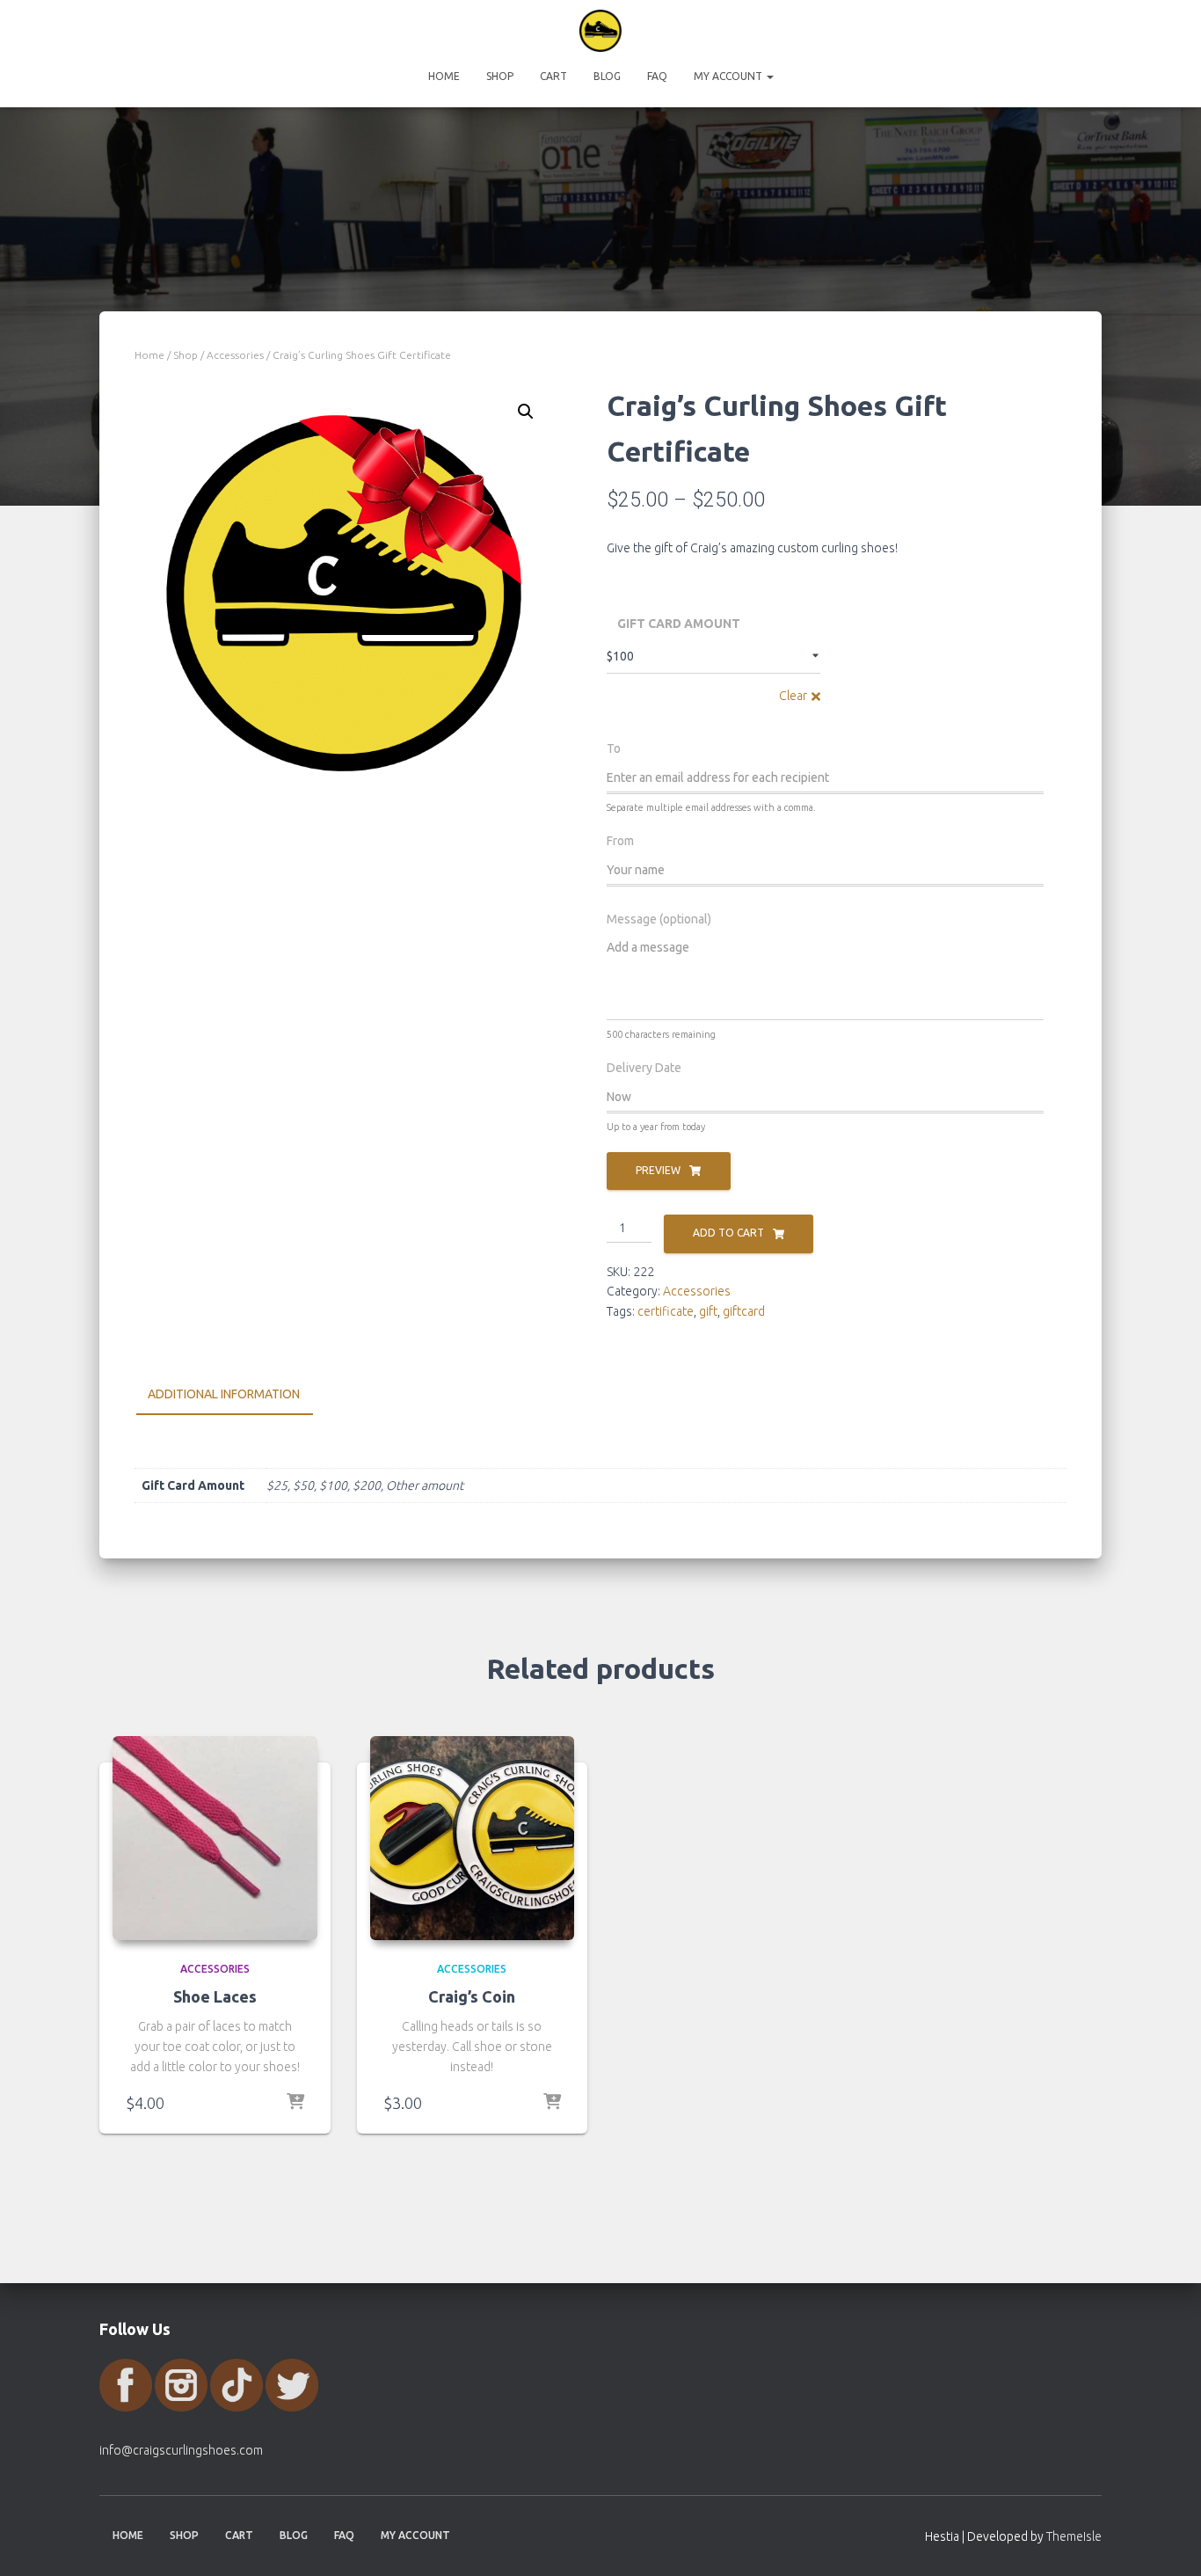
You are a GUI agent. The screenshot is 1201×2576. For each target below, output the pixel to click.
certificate (666, 1311)
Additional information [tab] (224, 1394)
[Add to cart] (552, 2103)
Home (444, 76)
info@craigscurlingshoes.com (181, 2450)
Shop (500, 76)
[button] (769, 76)
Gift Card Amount (679, 624)
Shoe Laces (215, 1996)
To (614, 748)
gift (708, 1311)
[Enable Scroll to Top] (1166, 2541)
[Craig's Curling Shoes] (600, 31)
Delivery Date (644, 1068)
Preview (658, 1170)
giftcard (744, 1311)
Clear (793, 696)
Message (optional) (659, 919)
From (620, 841)
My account (729, 76)
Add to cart (728, 1233)
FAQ (657, 76)
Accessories (235, 355)
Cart (553, 76)
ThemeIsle (1074, 2536)
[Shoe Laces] (215, 1839)
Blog (607, 76)
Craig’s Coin (472, 1996)
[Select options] (295, 2103)
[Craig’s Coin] (473, 1839)
